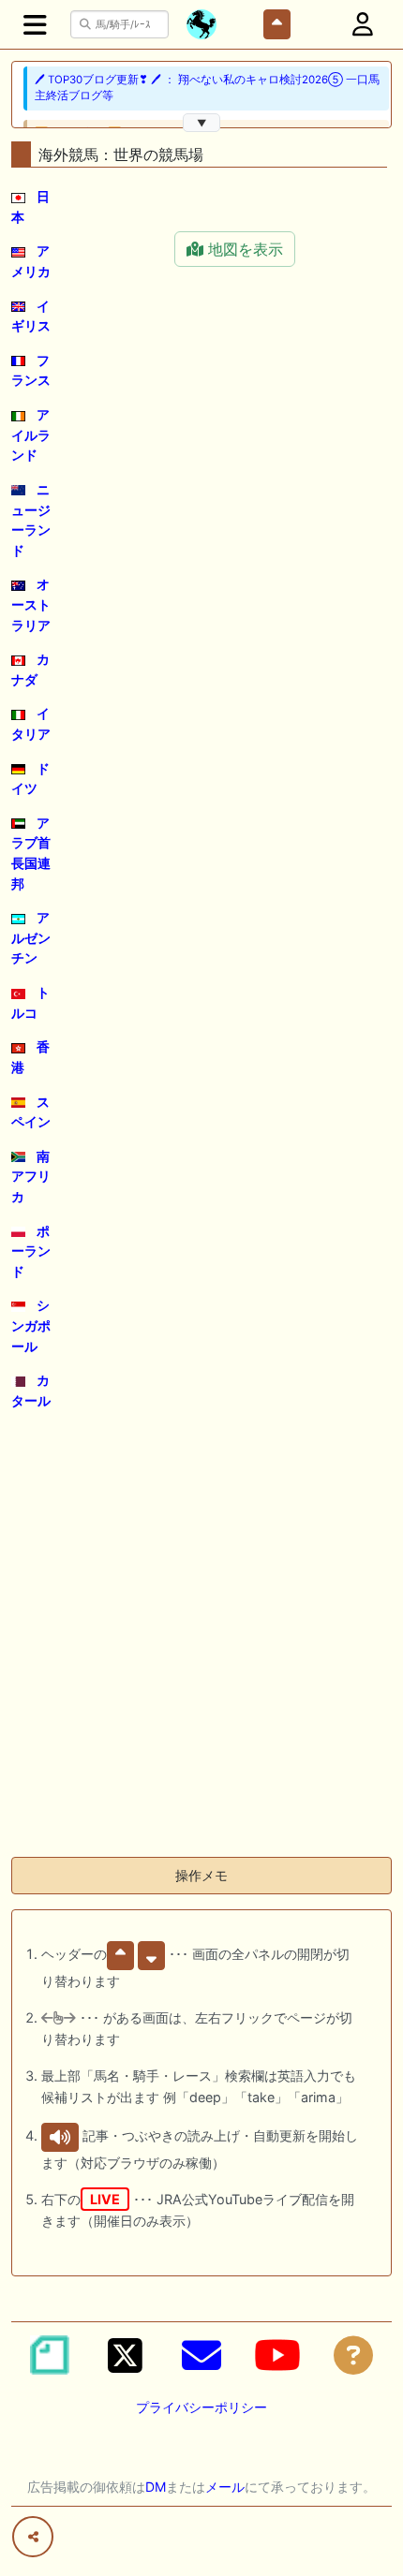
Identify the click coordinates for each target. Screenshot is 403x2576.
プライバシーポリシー (201, 2407)
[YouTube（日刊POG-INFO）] (277, 2355)
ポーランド (31, 1251)
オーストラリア (31, 604)
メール (225, 2487)
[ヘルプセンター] (353, 2355)
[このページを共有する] (33, 2537)
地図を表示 (243, 249)
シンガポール (31, 1325)
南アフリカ (31, 1176)
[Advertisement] (201, 1641)
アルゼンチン (31, 937)
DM (156, 2487)
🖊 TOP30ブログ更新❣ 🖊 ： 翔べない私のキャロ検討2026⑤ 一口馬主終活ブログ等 (207, 88)
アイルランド (31, 434)
